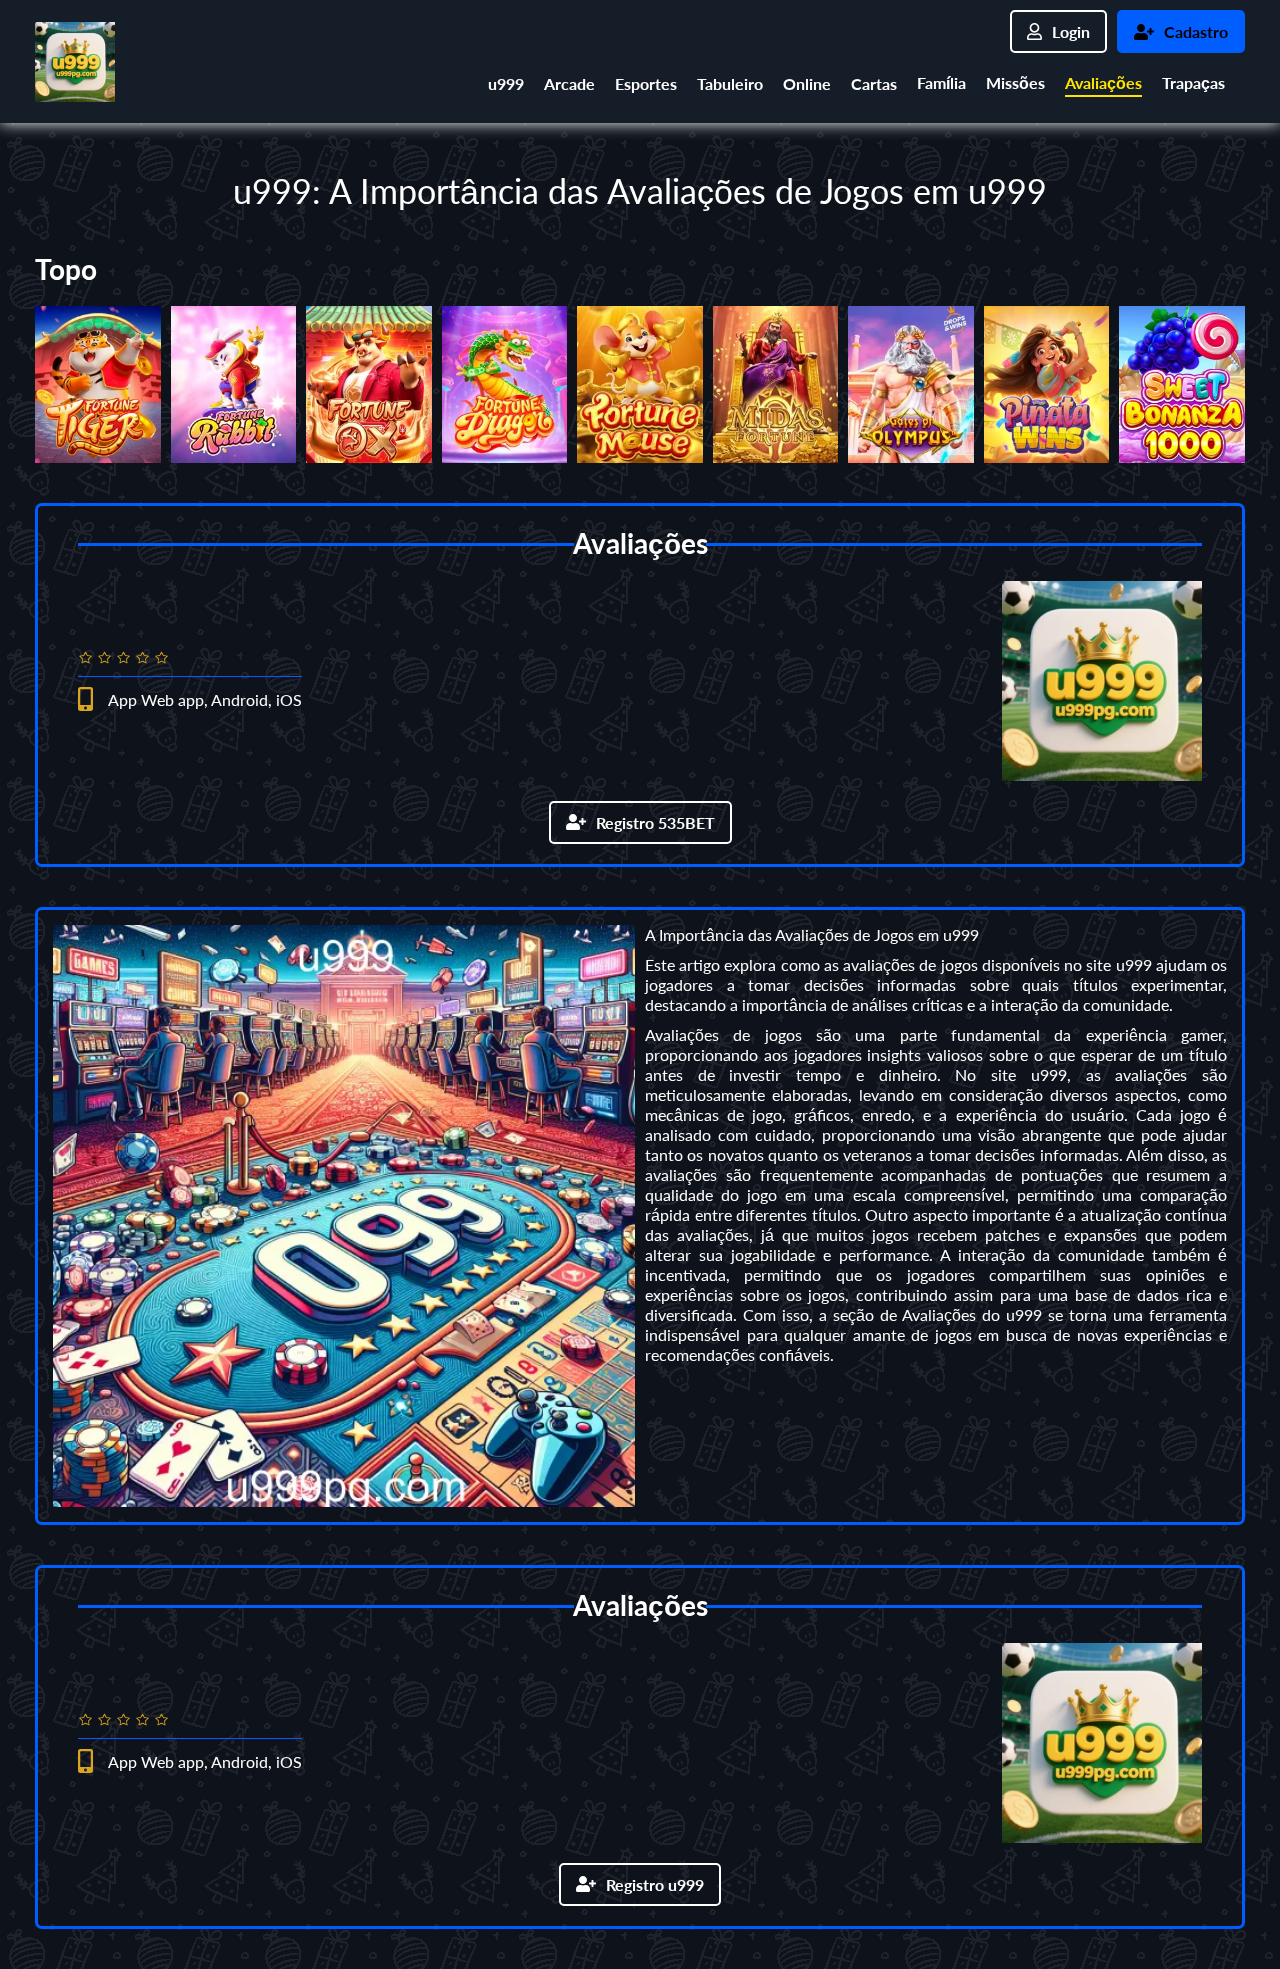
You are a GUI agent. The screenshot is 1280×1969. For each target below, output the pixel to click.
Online (807, 83)
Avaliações (1103, 82)
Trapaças (1193, 82)
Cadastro (1196, 31)
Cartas (874, 83)
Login (1071, 31)
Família (941, 82)
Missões (1015, 82)
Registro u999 (655, 1884)
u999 (506, 83)
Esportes (646, 83)
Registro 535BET (655, 822)
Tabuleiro (730, 83)
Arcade (569, 83)
